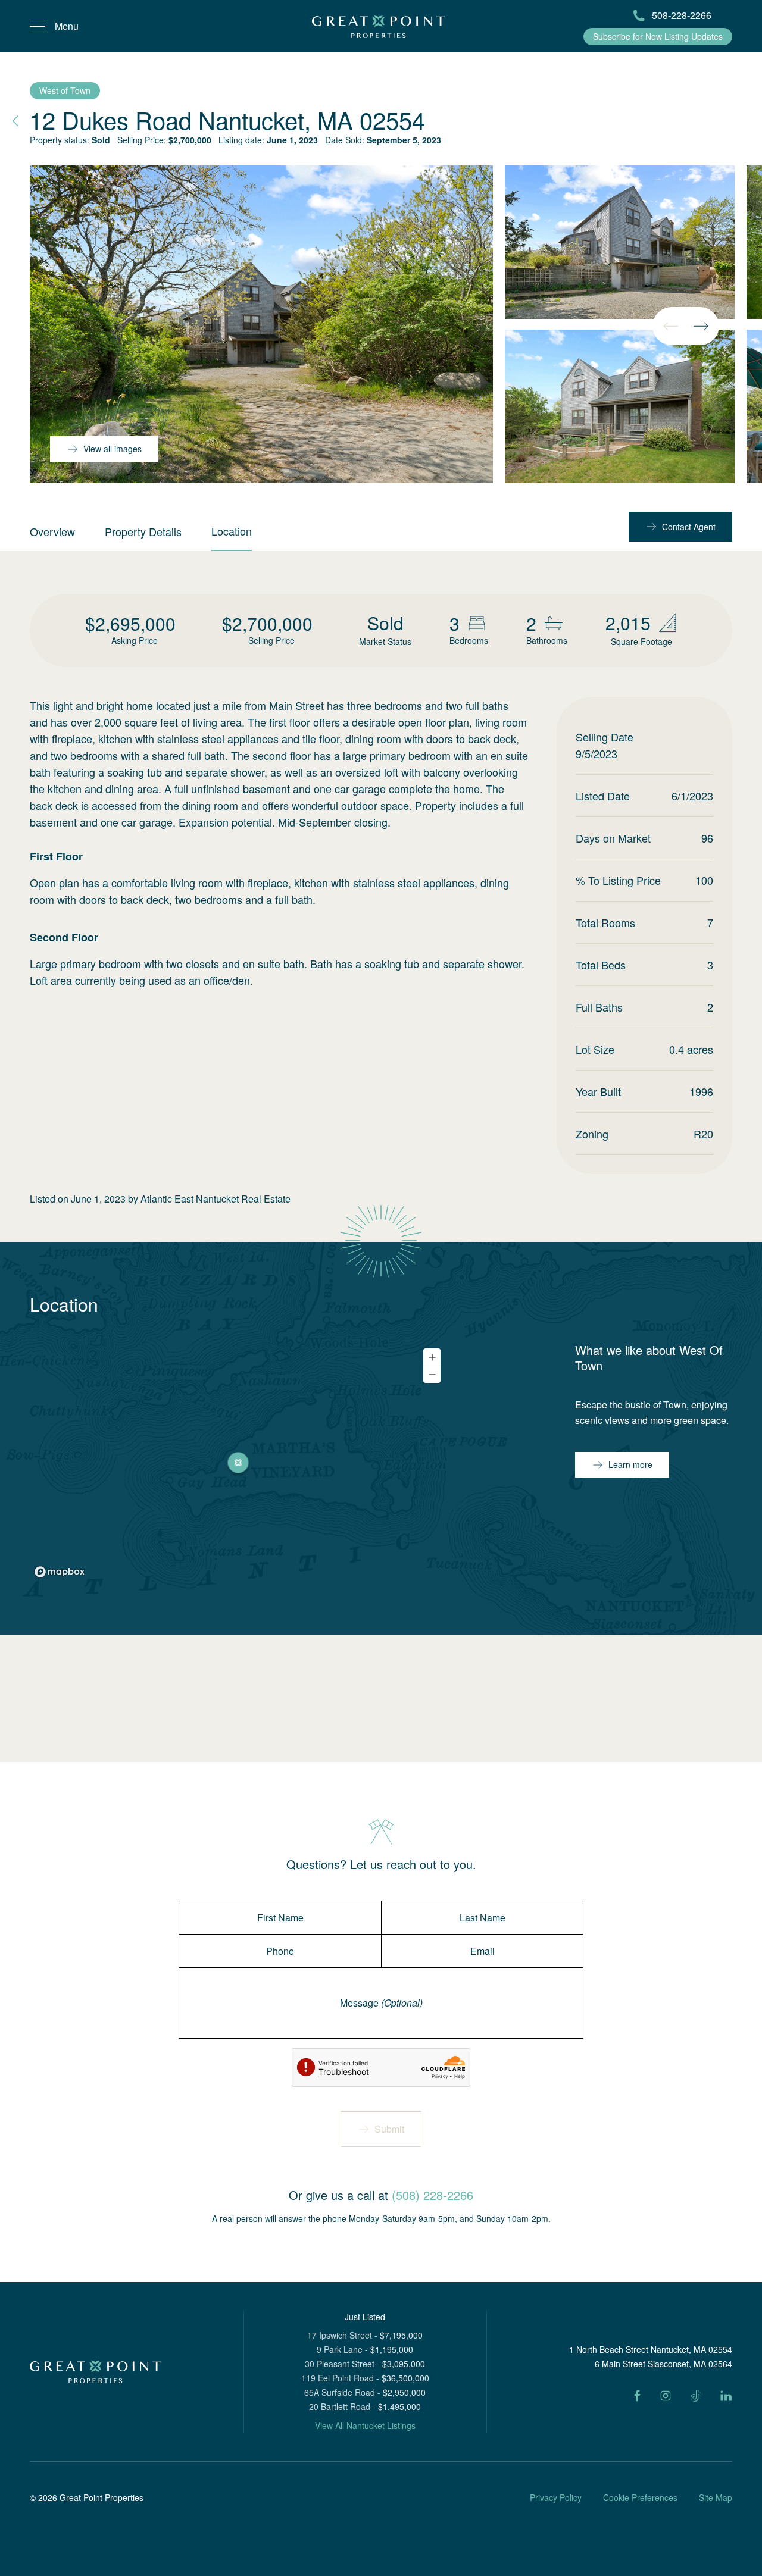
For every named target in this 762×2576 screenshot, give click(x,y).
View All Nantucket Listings (365, 2425)
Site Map (716, 2497)
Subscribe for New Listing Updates (658, 36)
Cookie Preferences (640, 2497)
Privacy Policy (556, 2497)
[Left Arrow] (671, 326)
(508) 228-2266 (432, 2195)
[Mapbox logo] (60, 1572)
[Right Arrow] (701, 326)
